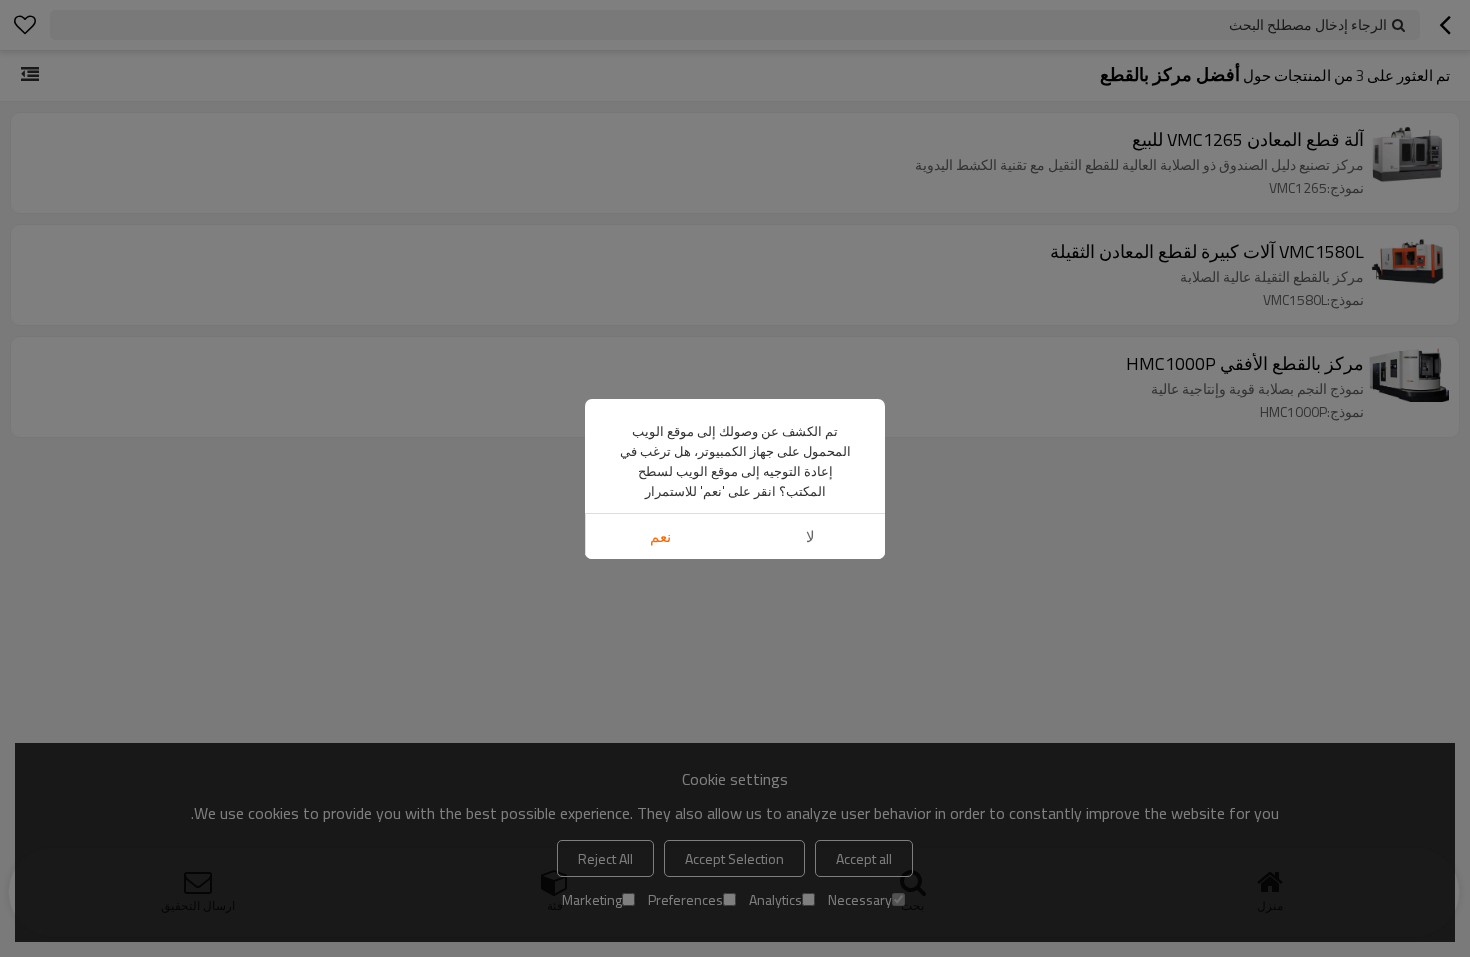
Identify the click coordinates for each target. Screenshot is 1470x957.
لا (810, 536)
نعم (660, 536)
